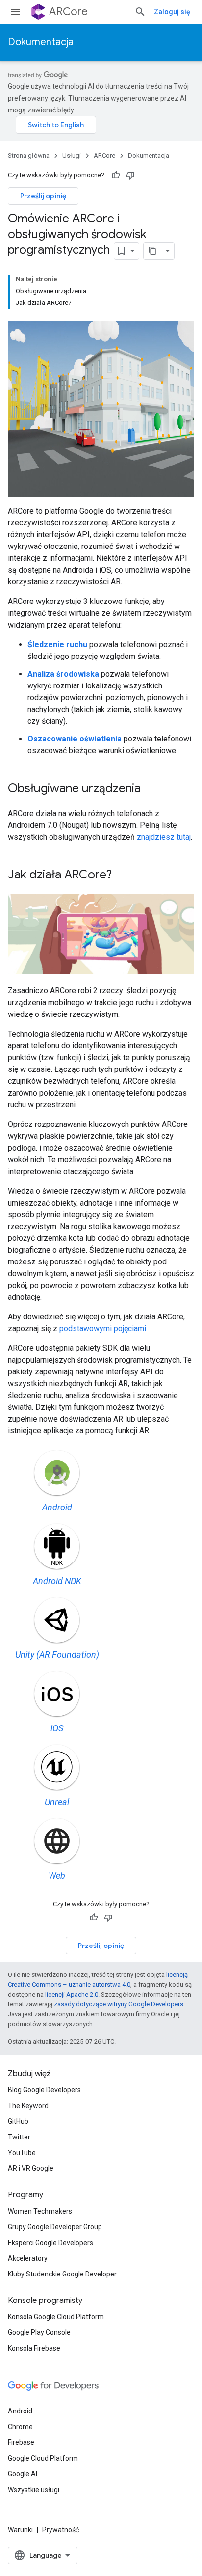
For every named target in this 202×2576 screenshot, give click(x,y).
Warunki (20, 2530)
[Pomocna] (116, 175)
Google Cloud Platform (43, 2458)
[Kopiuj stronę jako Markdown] (152, 251)
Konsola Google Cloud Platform (56, 2317)
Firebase (21, 2442)
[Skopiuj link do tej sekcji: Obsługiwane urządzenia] (151, 789)
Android (20, 2411)
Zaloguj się (172, 12)
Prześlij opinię (43, 196)
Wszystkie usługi (34, 2490)
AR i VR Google (31, 2168)
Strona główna (29, 155)
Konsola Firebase (34, 2348)
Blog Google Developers (44, 2090)
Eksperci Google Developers (50, 2243)
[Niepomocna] (130, 175)
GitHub (18, 2121)
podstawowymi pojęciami (103, 1329)
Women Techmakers (40, 2211)
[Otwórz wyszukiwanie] (140, 12)
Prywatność (61, 2530)
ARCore (68, 12)
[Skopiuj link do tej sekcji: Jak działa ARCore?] (122, 876)
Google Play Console (39, 2332)
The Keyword (28, 2106)
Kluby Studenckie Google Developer (62, 2274)
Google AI (23, 2474)
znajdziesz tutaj (164, 837)
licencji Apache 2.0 (72, 1994)
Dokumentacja (41, 42)
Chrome (20, 2427)
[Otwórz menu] (16, 12)
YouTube (22, 2153)
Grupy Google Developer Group (55, 2227)
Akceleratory (28, 2258)
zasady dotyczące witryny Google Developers (119, 2004)
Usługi (72, 155)
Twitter (19, 2137)
